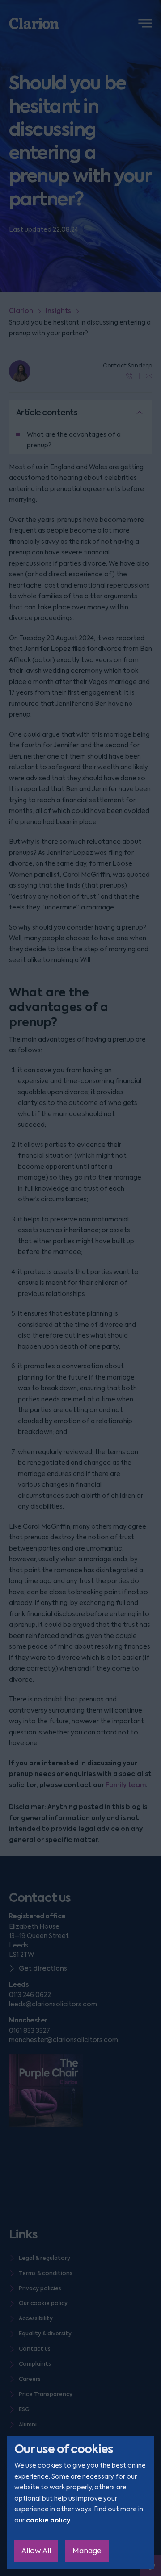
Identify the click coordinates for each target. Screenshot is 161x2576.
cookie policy (48, 2520)
